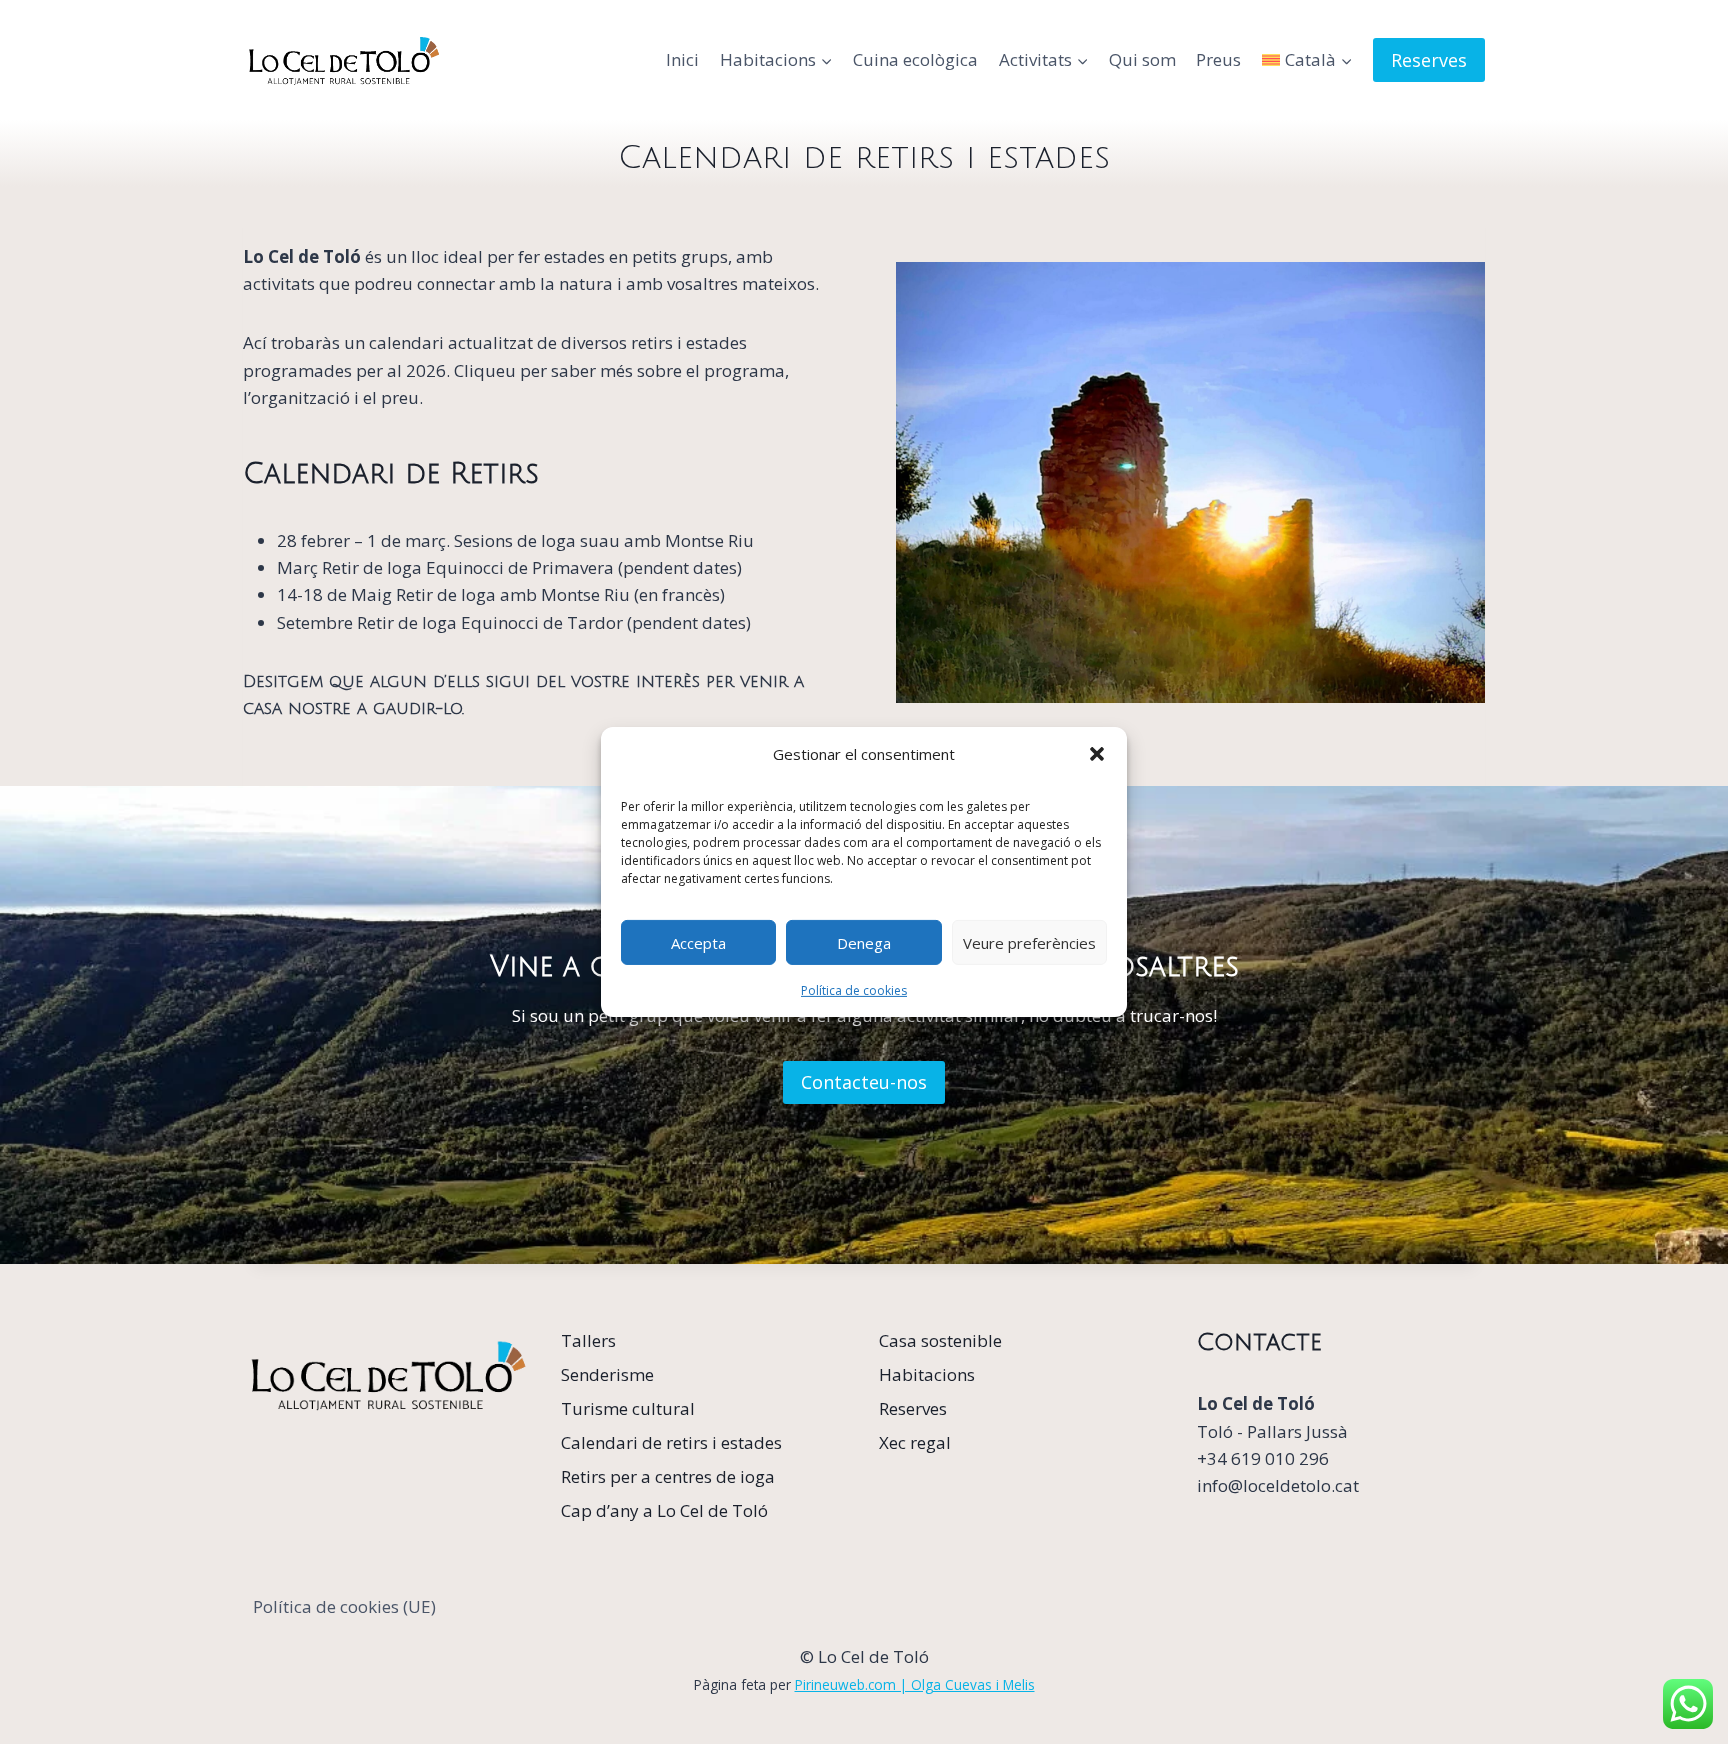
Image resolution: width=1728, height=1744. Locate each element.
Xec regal (915, 1442)
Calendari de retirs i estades (671, 1442)
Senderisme (607, 1374)
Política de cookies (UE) (344, 1606)
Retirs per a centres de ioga (668, 1476)
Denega (864, 942)
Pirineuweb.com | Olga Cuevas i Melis (915, 1684)
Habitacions (927, 1374)
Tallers (588, 1340)
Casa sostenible (940, 1340)
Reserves (1429, 60)
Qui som (1142, 59)
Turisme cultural (628, 1408)
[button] (1097, 754)
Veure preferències (1029, 942)
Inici (682, 59)
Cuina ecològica (915, 59)
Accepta (698, 942)
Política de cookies (854, 990)
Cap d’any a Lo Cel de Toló (664, 1510)
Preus (1218, 59)
